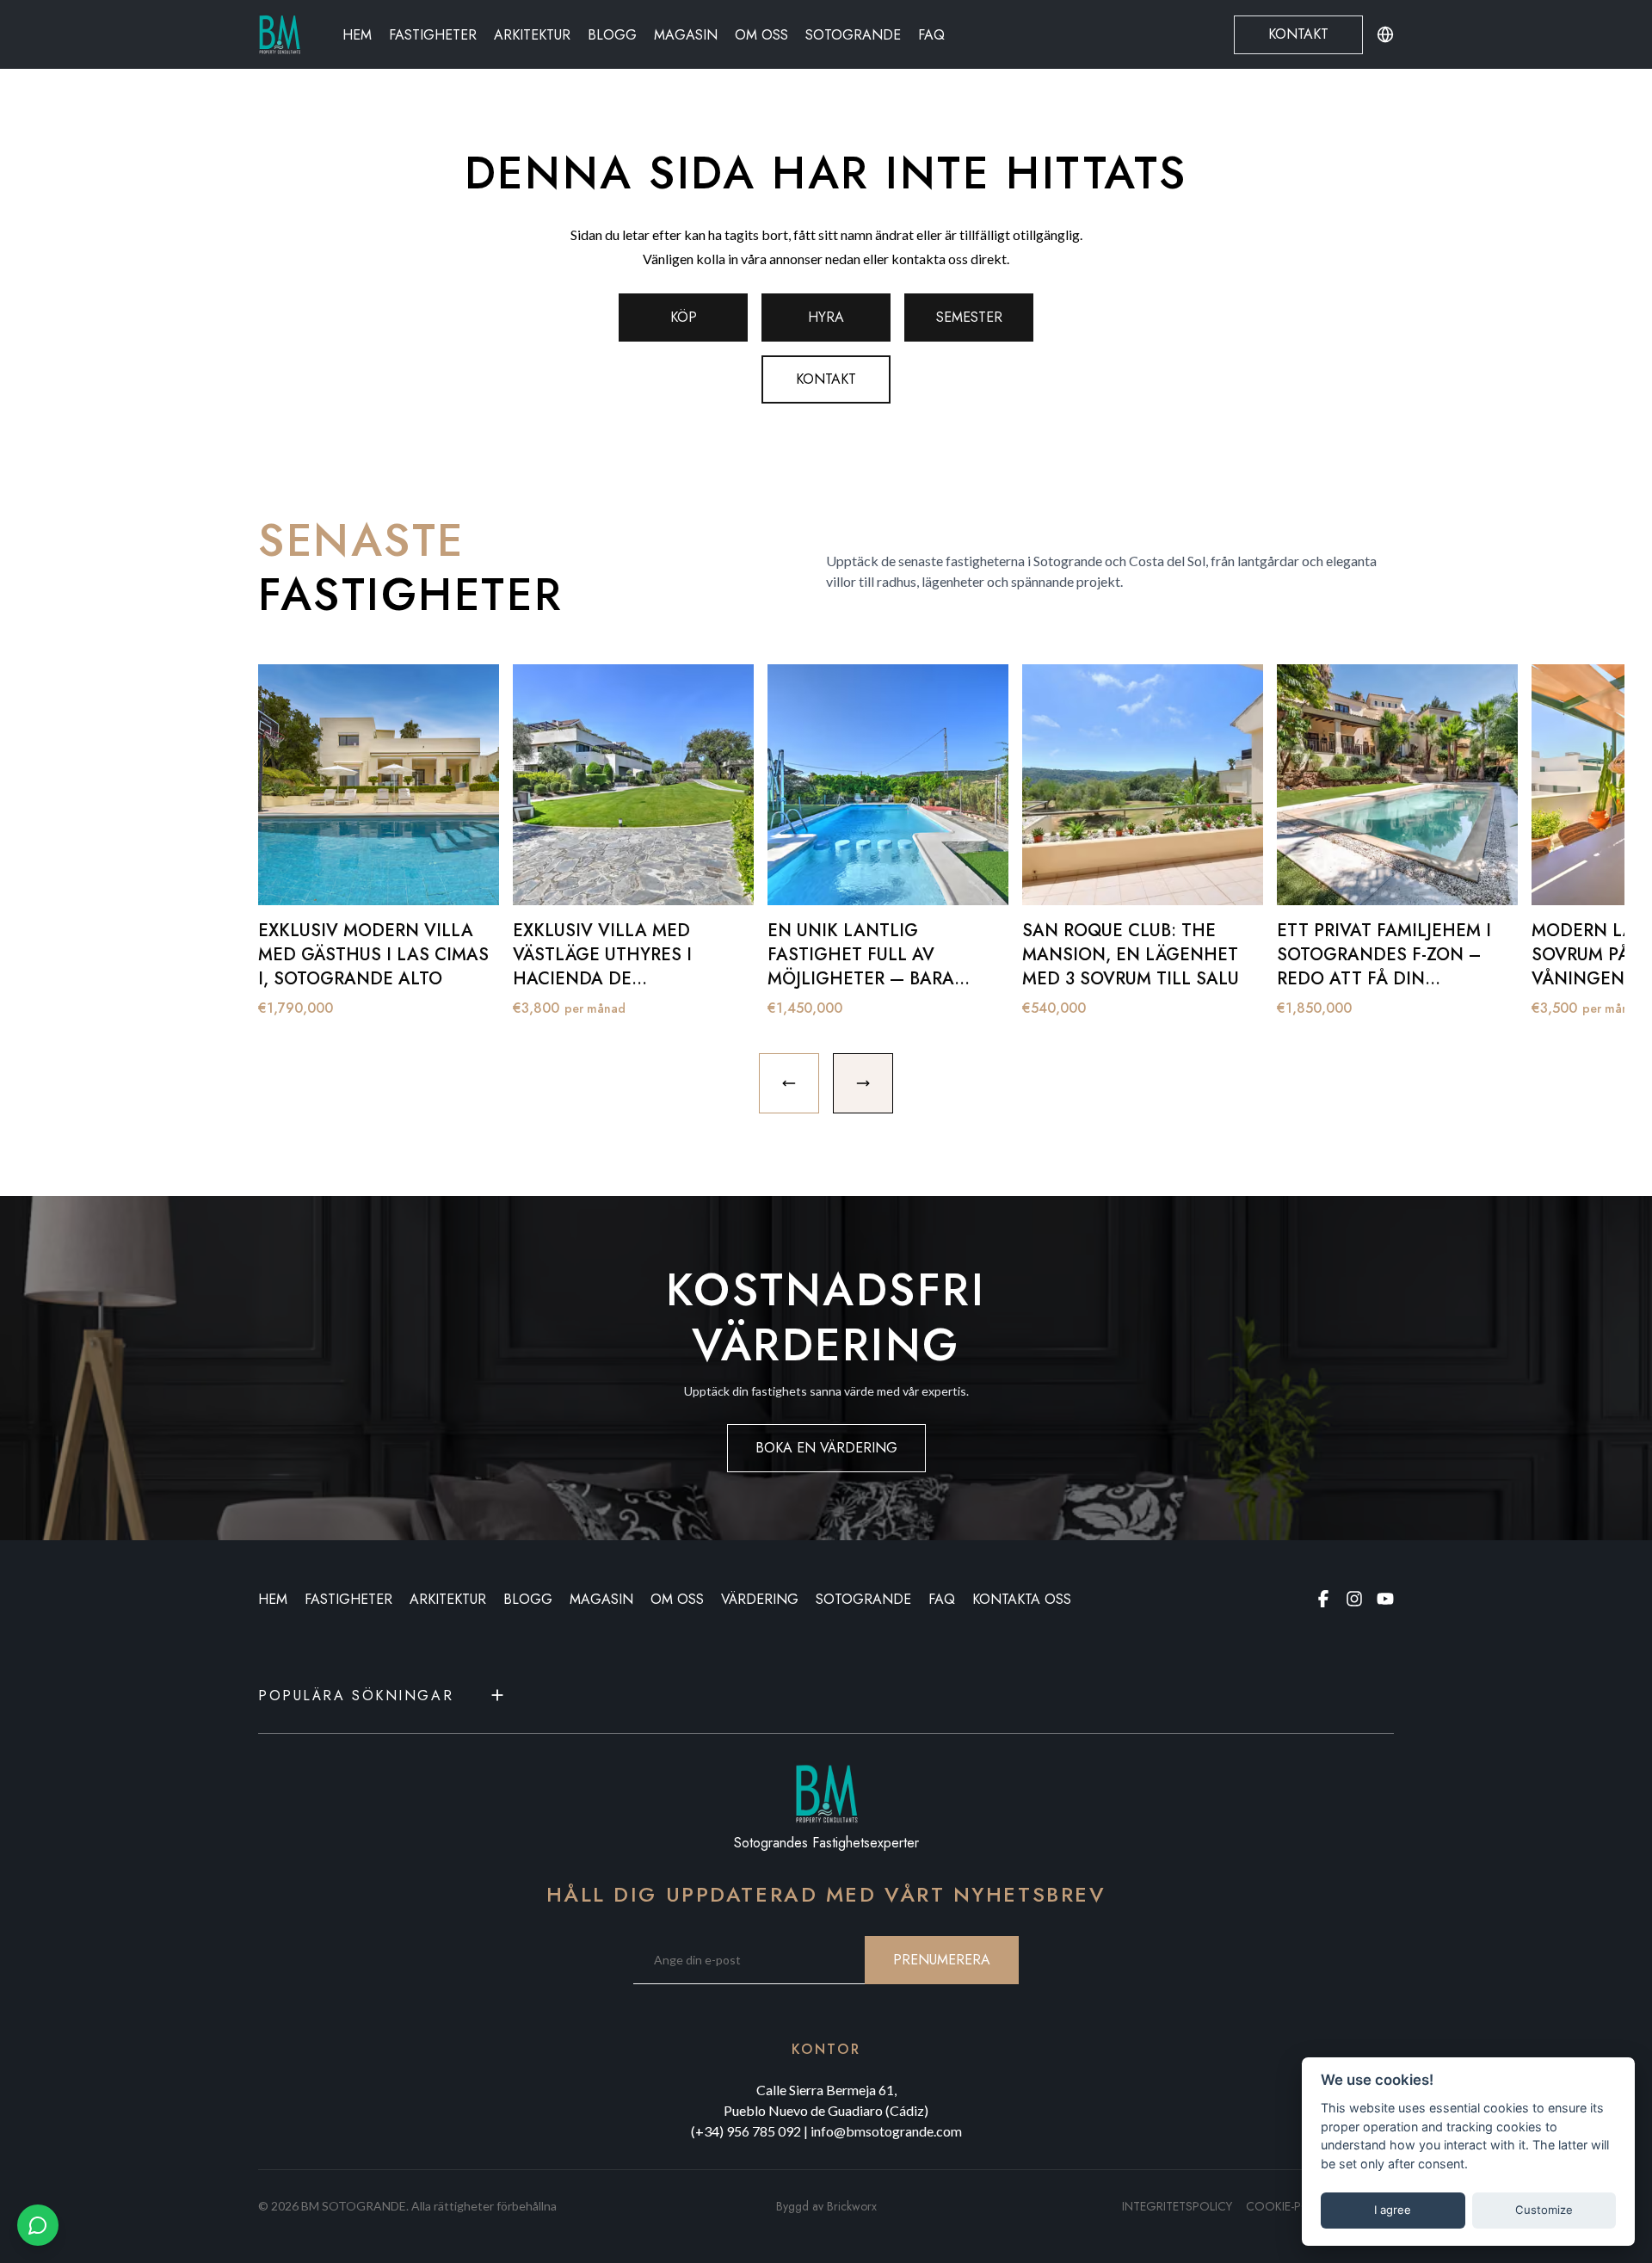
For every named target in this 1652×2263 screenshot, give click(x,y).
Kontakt (1298, 34)
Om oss (761, 35)
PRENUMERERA (942, 1960)
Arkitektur (532, 35)
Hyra (826, 317)
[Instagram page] (1354, 1599)
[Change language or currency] (1385, 34)
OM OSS (677, 1599)
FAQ (931, 35)
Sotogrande (853, 35)
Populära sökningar (356, 1696)
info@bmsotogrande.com (886, 2131)
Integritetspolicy (1177, 2206)
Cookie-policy (1290, 2206)
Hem (357, 35)
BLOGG (528, 1599)
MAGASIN (601, 1599)
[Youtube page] (1385, 1599)
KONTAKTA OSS (1022, 1599)
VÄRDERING (760, 1599)
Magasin (686, 35)
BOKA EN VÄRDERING (826, 1448)
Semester (969, 317)
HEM (273, 1599)
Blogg (612, 35)
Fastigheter (433, 35)
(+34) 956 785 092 (746, 2131)
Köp (684, 317)
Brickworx (852, 2206)
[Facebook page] (1323, 1599)
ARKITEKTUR (448, 1599)
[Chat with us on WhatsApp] (38, 2225)
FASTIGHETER (348, 1599)
